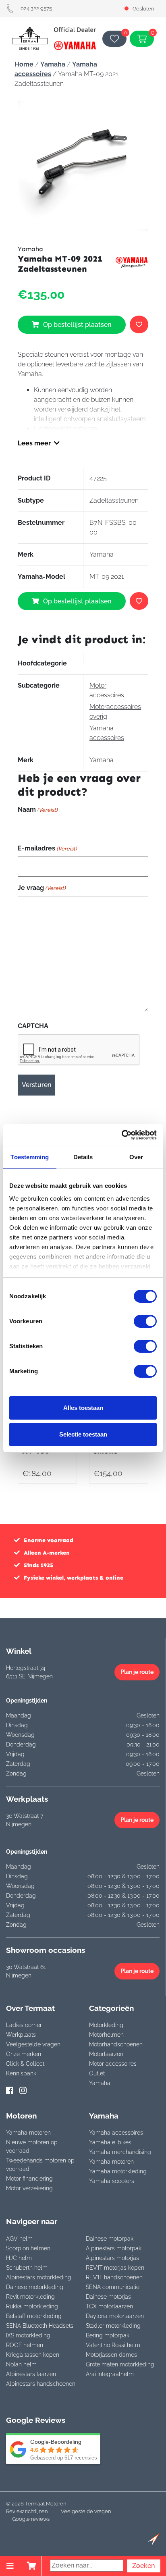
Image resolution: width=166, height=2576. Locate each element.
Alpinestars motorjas (112, 2258)
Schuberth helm (27, 2268)
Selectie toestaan (83, 1434)
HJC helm (19, 2258)
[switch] (145, 1321)
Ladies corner (24, 2025)
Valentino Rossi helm (113, 2345)
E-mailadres (47, 848)
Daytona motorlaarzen (115, 2316)
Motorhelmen (106, 2035)
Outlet (97, 2073)
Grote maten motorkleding (120, 2364)
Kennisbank (21, 2073)
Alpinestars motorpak (114, 2248)
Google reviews (31, 2519)
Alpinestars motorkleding (39, 2277)
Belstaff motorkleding (34, 2316)
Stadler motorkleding (113, 2326)
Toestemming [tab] (30, 1157)
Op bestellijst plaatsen (77, 325)
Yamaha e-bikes (110, 2142)
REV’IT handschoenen (114, 2277)
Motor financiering (29, 2179)
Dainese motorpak (110, 2239)
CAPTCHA (33, 1026)
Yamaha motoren (28, 2133)
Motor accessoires (113, 2064)
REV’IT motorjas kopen (115, 2268)
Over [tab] (136, 1157)
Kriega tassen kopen (33, 2355)
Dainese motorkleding (35, 2287)
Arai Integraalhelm (110, 2374)
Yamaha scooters (112, 2181)
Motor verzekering (29, 2188)
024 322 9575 (36, 8)
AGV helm (19, 2239)
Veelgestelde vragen (33, 2044)
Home (24, 64)
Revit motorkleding (30, 2297)
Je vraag (42, 888)
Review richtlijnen (27, 2511)
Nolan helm (21, 2364)
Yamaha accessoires (116, 2133)
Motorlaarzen (106, 2054)
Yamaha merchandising (120, 2152)
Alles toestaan (83, 1408)
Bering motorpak (108, 2335)
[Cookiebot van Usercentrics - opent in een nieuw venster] (121, 1135)
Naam (38, 810)
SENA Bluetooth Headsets (40, 2326)
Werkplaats (21, 2035)
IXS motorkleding (28, 2335)
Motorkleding (106, 2025)
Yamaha (53, 64)
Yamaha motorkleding (118, 2171)
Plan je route (137, 1672)
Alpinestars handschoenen (41, 2384)
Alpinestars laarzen (31, 2374)
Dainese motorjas (108, 2297)
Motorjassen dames (111, 2355)
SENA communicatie (113, 2287)
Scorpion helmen (28, 2248)
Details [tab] (83, 1157)
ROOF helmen (25, 2345)
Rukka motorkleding (32, 2306)
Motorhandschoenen (116, 2044)
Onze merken (24, 2054)
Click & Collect (25, 2064)
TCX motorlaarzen (109, 2306)
